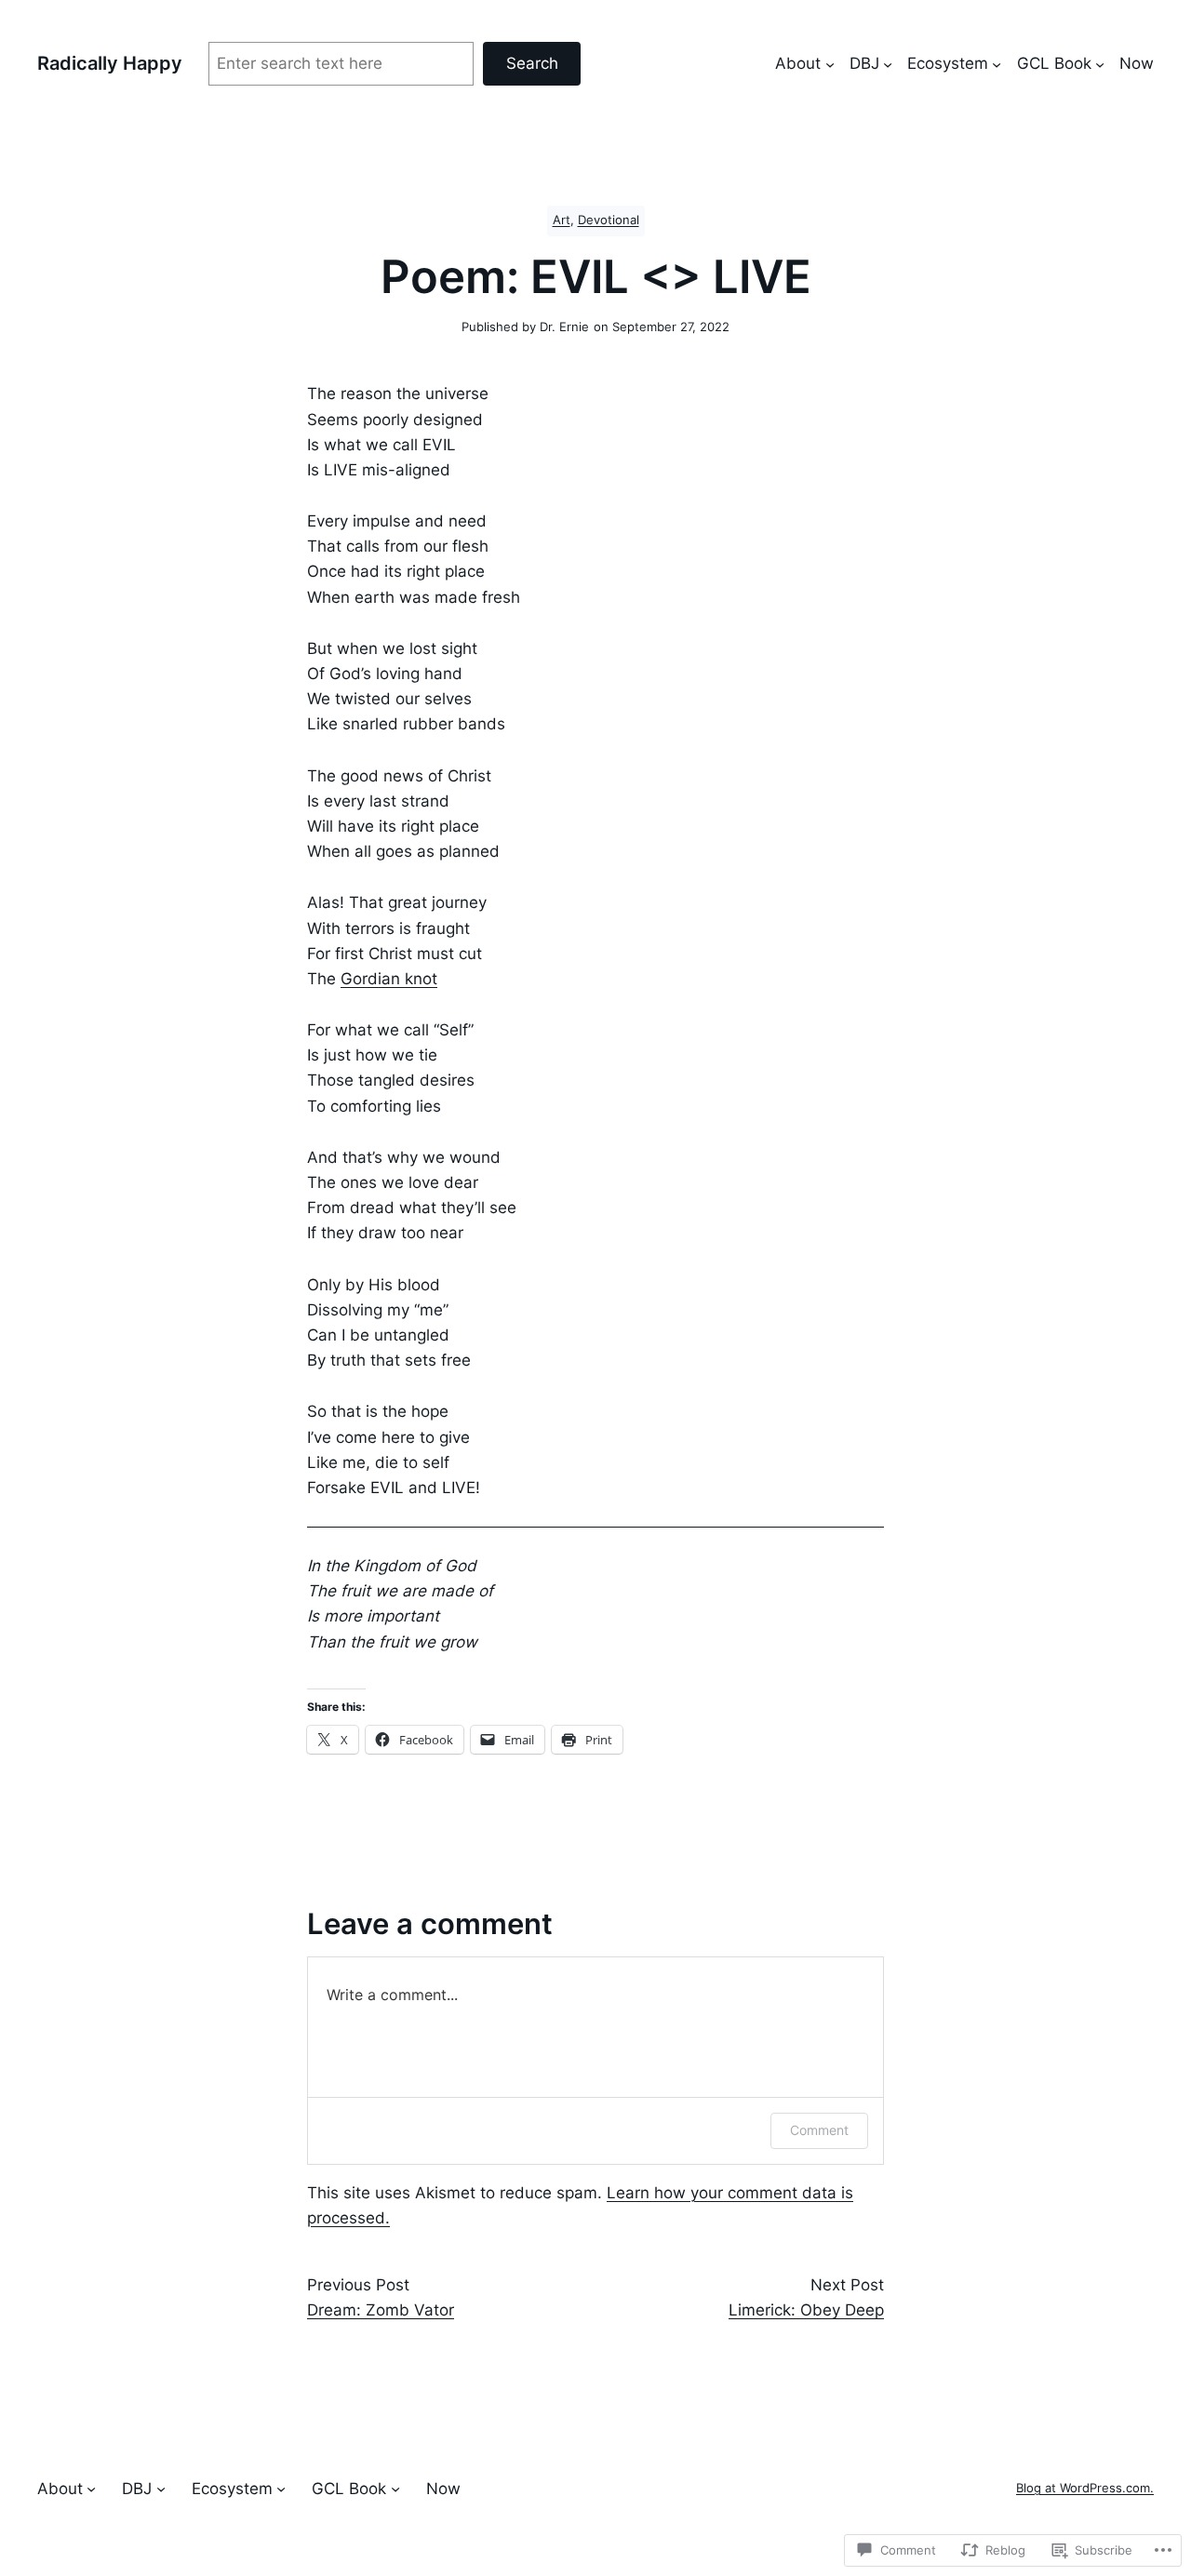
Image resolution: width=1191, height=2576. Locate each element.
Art (562, 220)
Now (1137, 63)
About (798, 63)
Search (532, 63)
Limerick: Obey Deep (806, 2310)
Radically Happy (110, 63)
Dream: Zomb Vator (381, 2310)
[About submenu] (830, 63)
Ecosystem (948, 63)
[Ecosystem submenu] (997, 63)
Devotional (609, 220)
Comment (819, 2130)
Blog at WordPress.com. (1085, 2488)
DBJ (864, 63)
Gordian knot (389, 979)
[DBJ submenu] (888, 63)
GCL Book (1054, 63)
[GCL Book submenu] (1100, 63)
